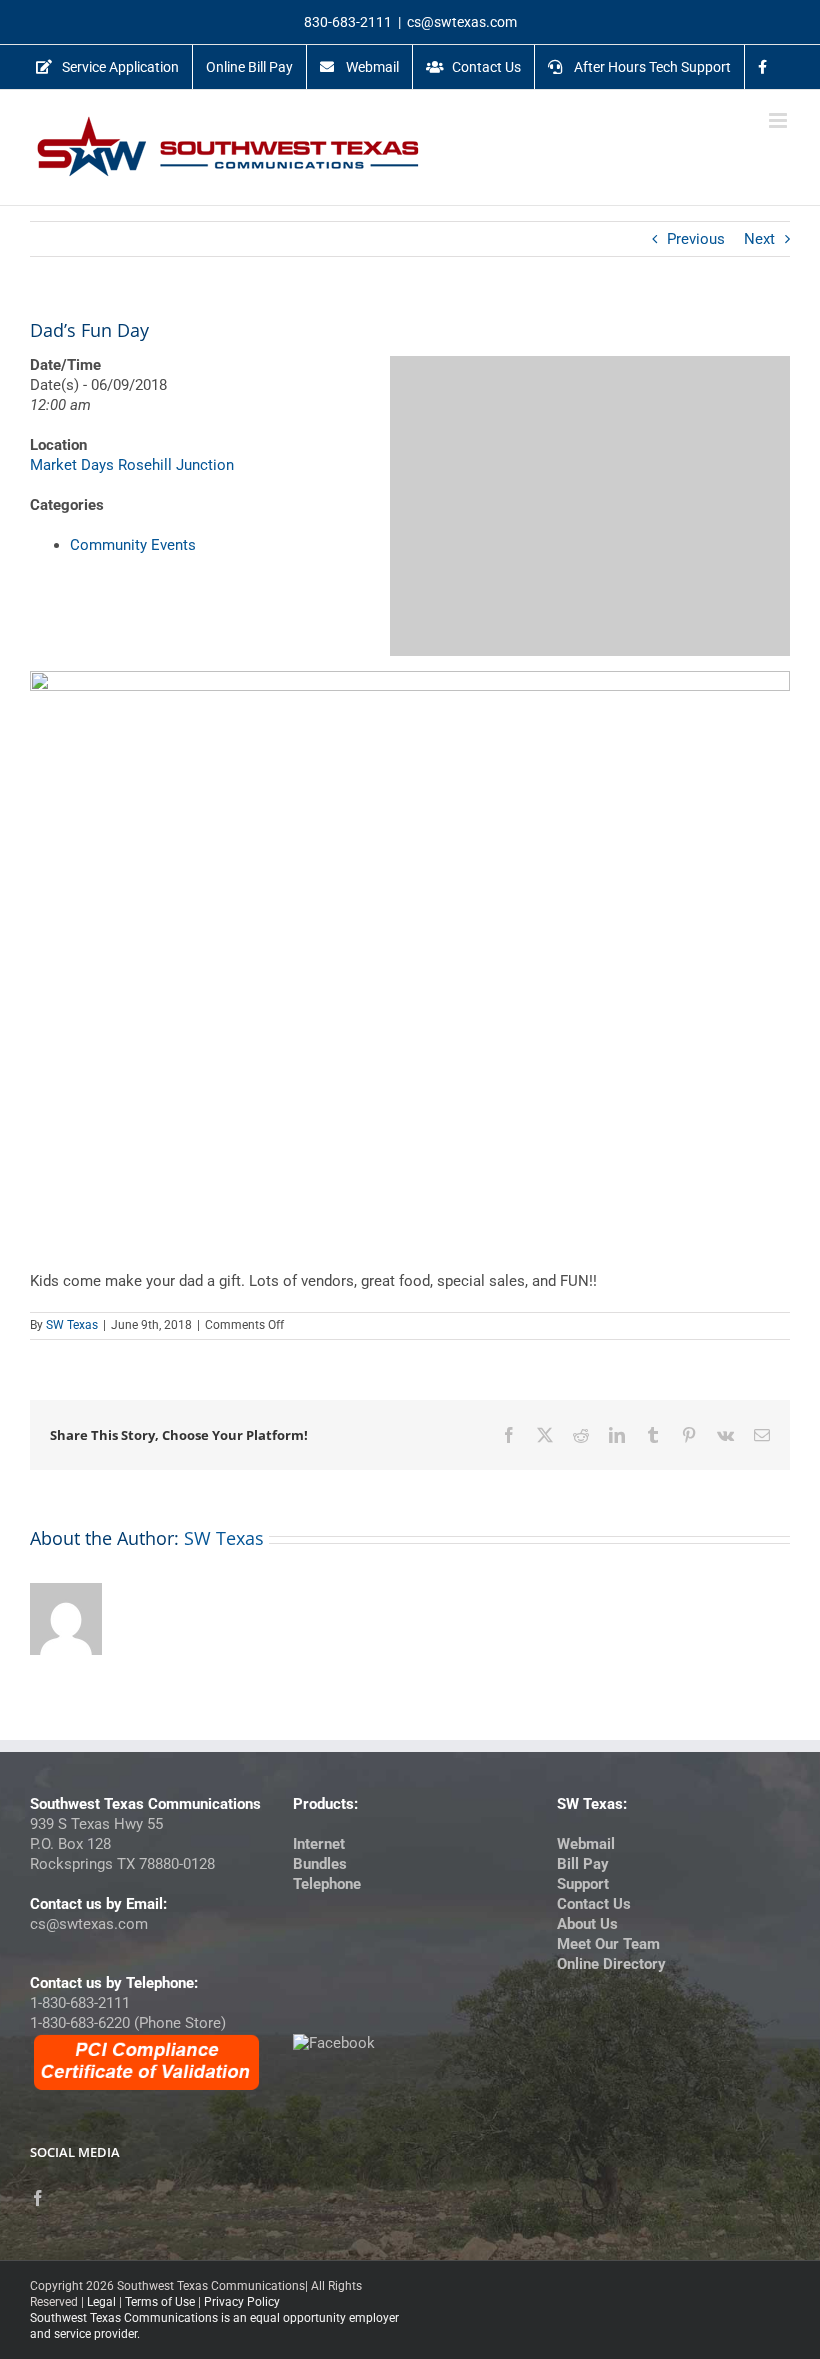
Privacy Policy (242, 2302)
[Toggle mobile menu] (779, 120)
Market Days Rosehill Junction (132, 465)
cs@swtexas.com (462, 22)
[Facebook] (38, 2198)
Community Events (133, 545)
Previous (696, 239)
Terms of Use (160, 2302)
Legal (101, 2302)
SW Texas (72, 1325)
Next (759, 239)
